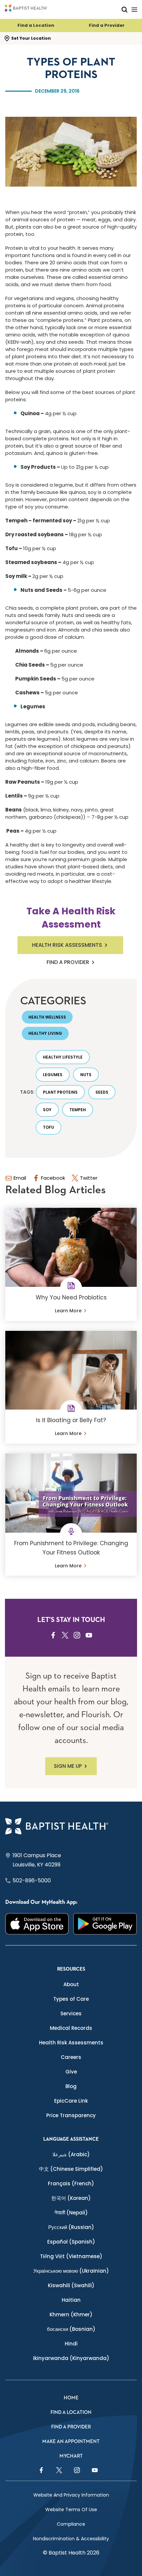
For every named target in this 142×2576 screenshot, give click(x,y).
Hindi (71, 2344)
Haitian (71, 2300)
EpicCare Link (71, 2101)
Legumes (53, 1075)
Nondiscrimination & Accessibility (71, 2539)
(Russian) (71, 2227)
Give (71, 2072)
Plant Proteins (60, 1092)
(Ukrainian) (71, 2271)
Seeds (102, 1092)
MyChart (71, 2456)
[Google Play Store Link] (105, 1924)
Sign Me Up (68, 1766)
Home (71, 2398)
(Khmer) (71, 2314)
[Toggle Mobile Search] (124, 9)
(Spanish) (71, 2242)
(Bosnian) (71, 2329)
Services (71, 2013)
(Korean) (71, 2198)
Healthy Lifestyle (63, 1057)
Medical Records (71, 2028)
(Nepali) (71, 2213)
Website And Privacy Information (71, 2495)
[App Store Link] (37, 1924)
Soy (47, 1110)
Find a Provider (107, 25)
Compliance (71, 2524)
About (71, 1984)
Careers (71, 2057)
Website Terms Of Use (71, 2510)
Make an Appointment (71, 2442)
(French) (71, 2183)
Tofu (49, 1127)
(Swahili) (71, 2285)
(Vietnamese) (71, 2256)
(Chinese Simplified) (71, 2169)
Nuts (86, 1075)
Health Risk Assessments (67, 945)
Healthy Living (45, 1033)
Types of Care (71, 1999)
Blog (71, 2086)
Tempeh (78, 1110)
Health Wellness (47, 1017)
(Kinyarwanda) (71, 2358)
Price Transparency (71, 2115)
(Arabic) (71, 2154)
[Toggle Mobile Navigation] (134, 9)
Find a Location (36, 25)
